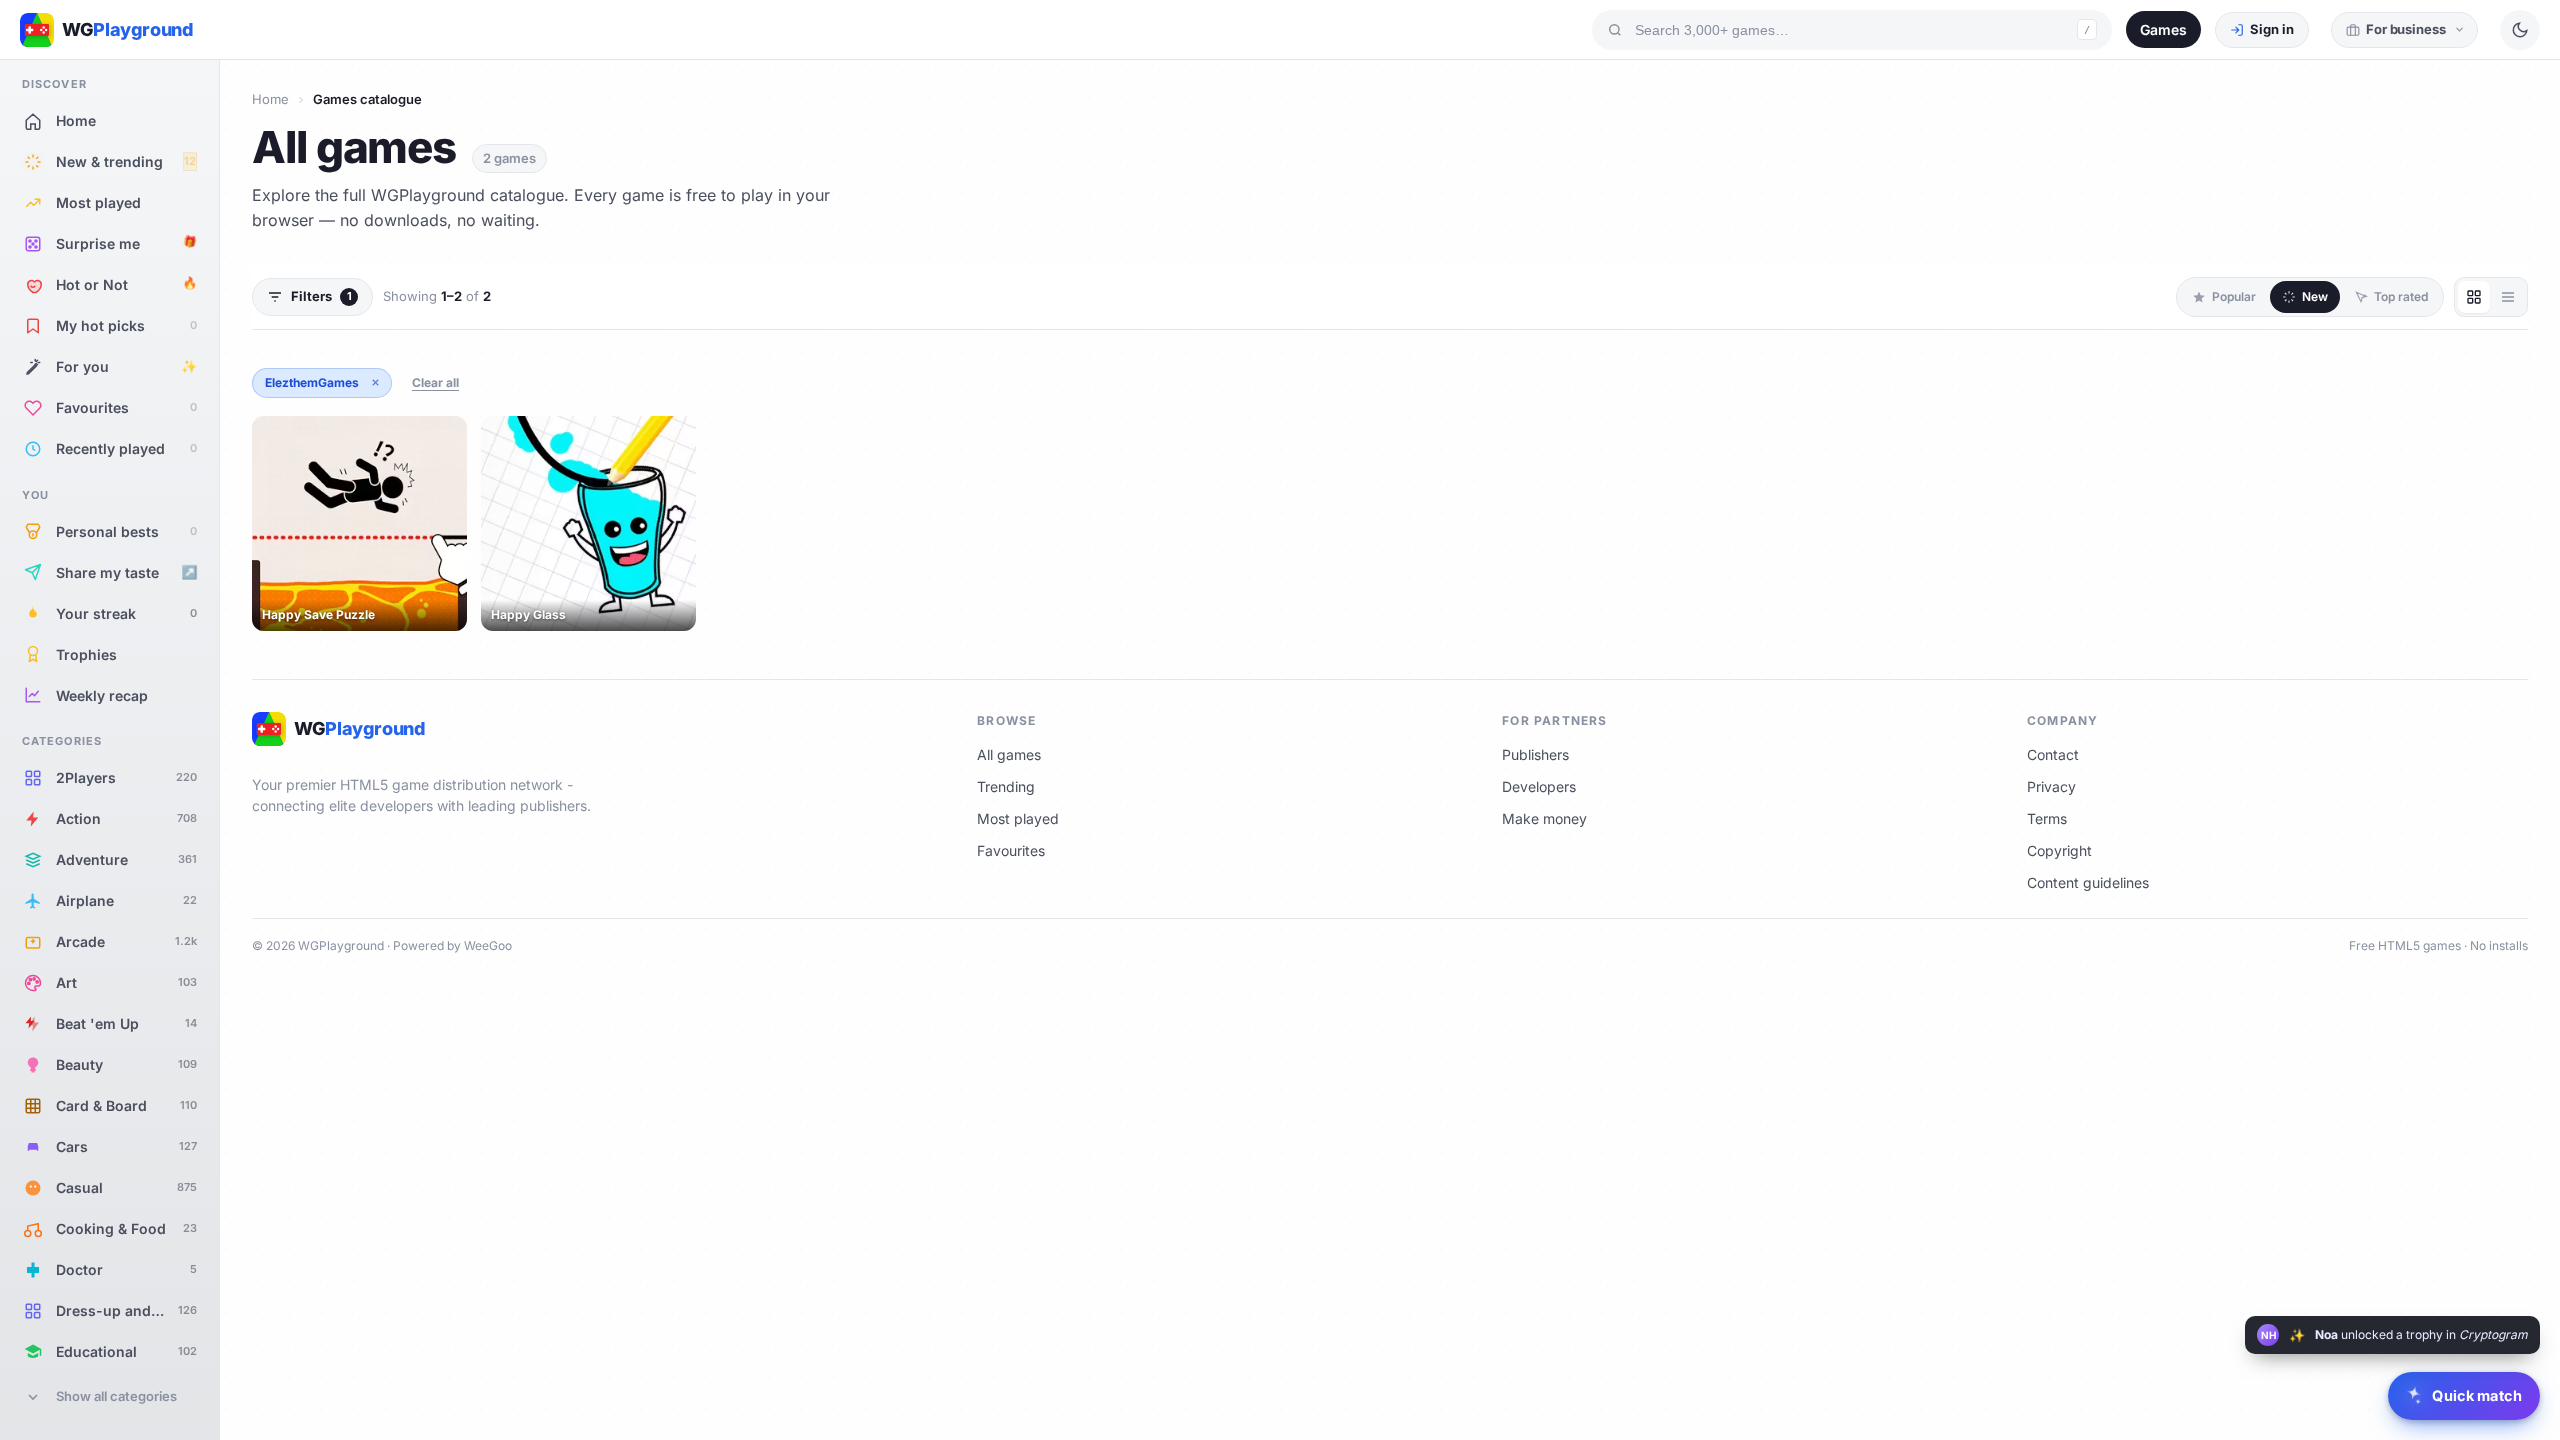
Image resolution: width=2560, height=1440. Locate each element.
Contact (2053, 754)
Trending (1006, 786)
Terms (2047, 818)
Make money (1544, 818)
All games (1009, 754)
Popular (2234, 296)
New (2315, 296)
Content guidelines (2088, 882)
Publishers (1535, 754)
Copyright (2059, 850)
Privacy (2051, 786)
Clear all (435, 382)
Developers (1539, 786)
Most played (1018, 818)
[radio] (2474, 297)
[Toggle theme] (2520, 30)
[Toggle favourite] (448, 435)
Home (270, 99)
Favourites (1011, 850)
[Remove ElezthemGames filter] (375, 383)
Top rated (2401, 296)
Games (2163, 29)
